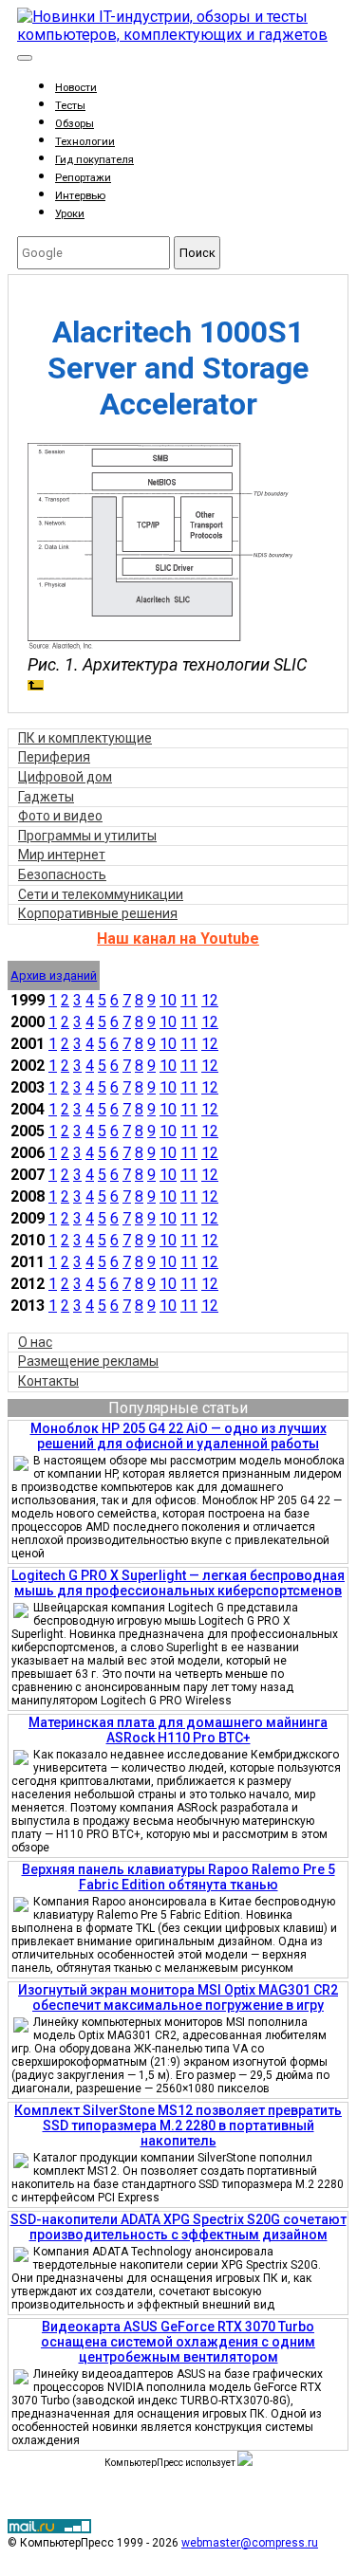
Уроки (70, 214)
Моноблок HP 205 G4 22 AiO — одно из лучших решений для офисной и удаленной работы (178, 1436)
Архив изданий (54, 975)
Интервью (80, 196)
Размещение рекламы (88, 1361)
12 (210, 1000)
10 (168, 1000)
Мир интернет (62, 855)
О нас (35, 1342)
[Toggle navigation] (25, 58)
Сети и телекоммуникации (101, 894)
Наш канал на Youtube (178, 938)
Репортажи (83, 178)
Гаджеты (46, 797)
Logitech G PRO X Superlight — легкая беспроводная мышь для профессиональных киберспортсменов (178, 1583)
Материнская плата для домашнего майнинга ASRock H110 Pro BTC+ (178, 1730)
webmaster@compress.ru (250, 2543)
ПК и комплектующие (85, 738)
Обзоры (75, 124)
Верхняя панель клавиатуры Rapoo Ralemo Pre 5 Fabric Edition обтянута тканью (178, 1877)
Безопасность (62, 874)
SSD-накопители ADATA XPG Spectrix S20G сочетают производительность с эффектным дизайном (178, 2227)
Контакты (48, 1381)
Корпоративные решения (98, 913)
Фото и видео (60, 816)
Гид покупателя (94, 160)
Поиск (197, 253)
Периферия (54, 757)
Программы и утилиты (87, 836)
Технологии (85, 142)
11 (189, 1000)
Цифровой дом (65, 777)
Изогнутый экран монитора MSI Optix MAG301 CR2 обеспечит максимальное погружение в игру (178, 1997)
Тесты (70, 106)
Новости (76, 88)
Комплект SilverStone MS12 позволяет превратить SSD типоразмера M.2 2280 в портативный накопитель (178, 2125)
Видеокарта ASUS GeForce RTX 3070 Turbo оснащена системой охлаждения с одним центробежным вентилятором (178, 2342)
